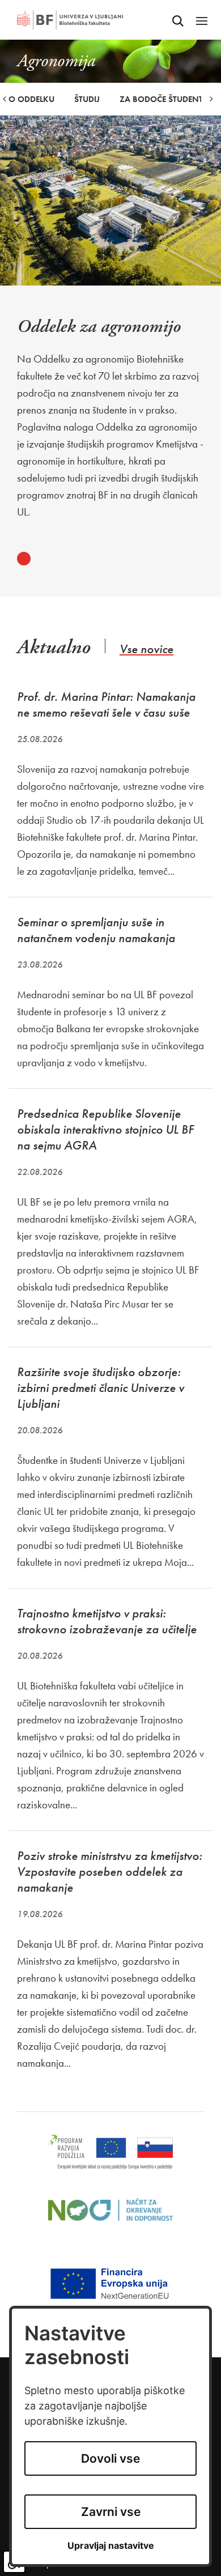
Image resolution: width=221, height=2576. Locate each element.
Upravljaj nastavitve (111, 2546)
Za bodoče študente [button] (163, 99)
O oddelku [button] (31, 99)
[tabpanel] (110, 419)
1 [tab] (24, 559)
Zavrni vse (111, 2512)
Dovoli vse (110, 2458)
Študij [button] (87, 99)
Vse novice (146, 649)
